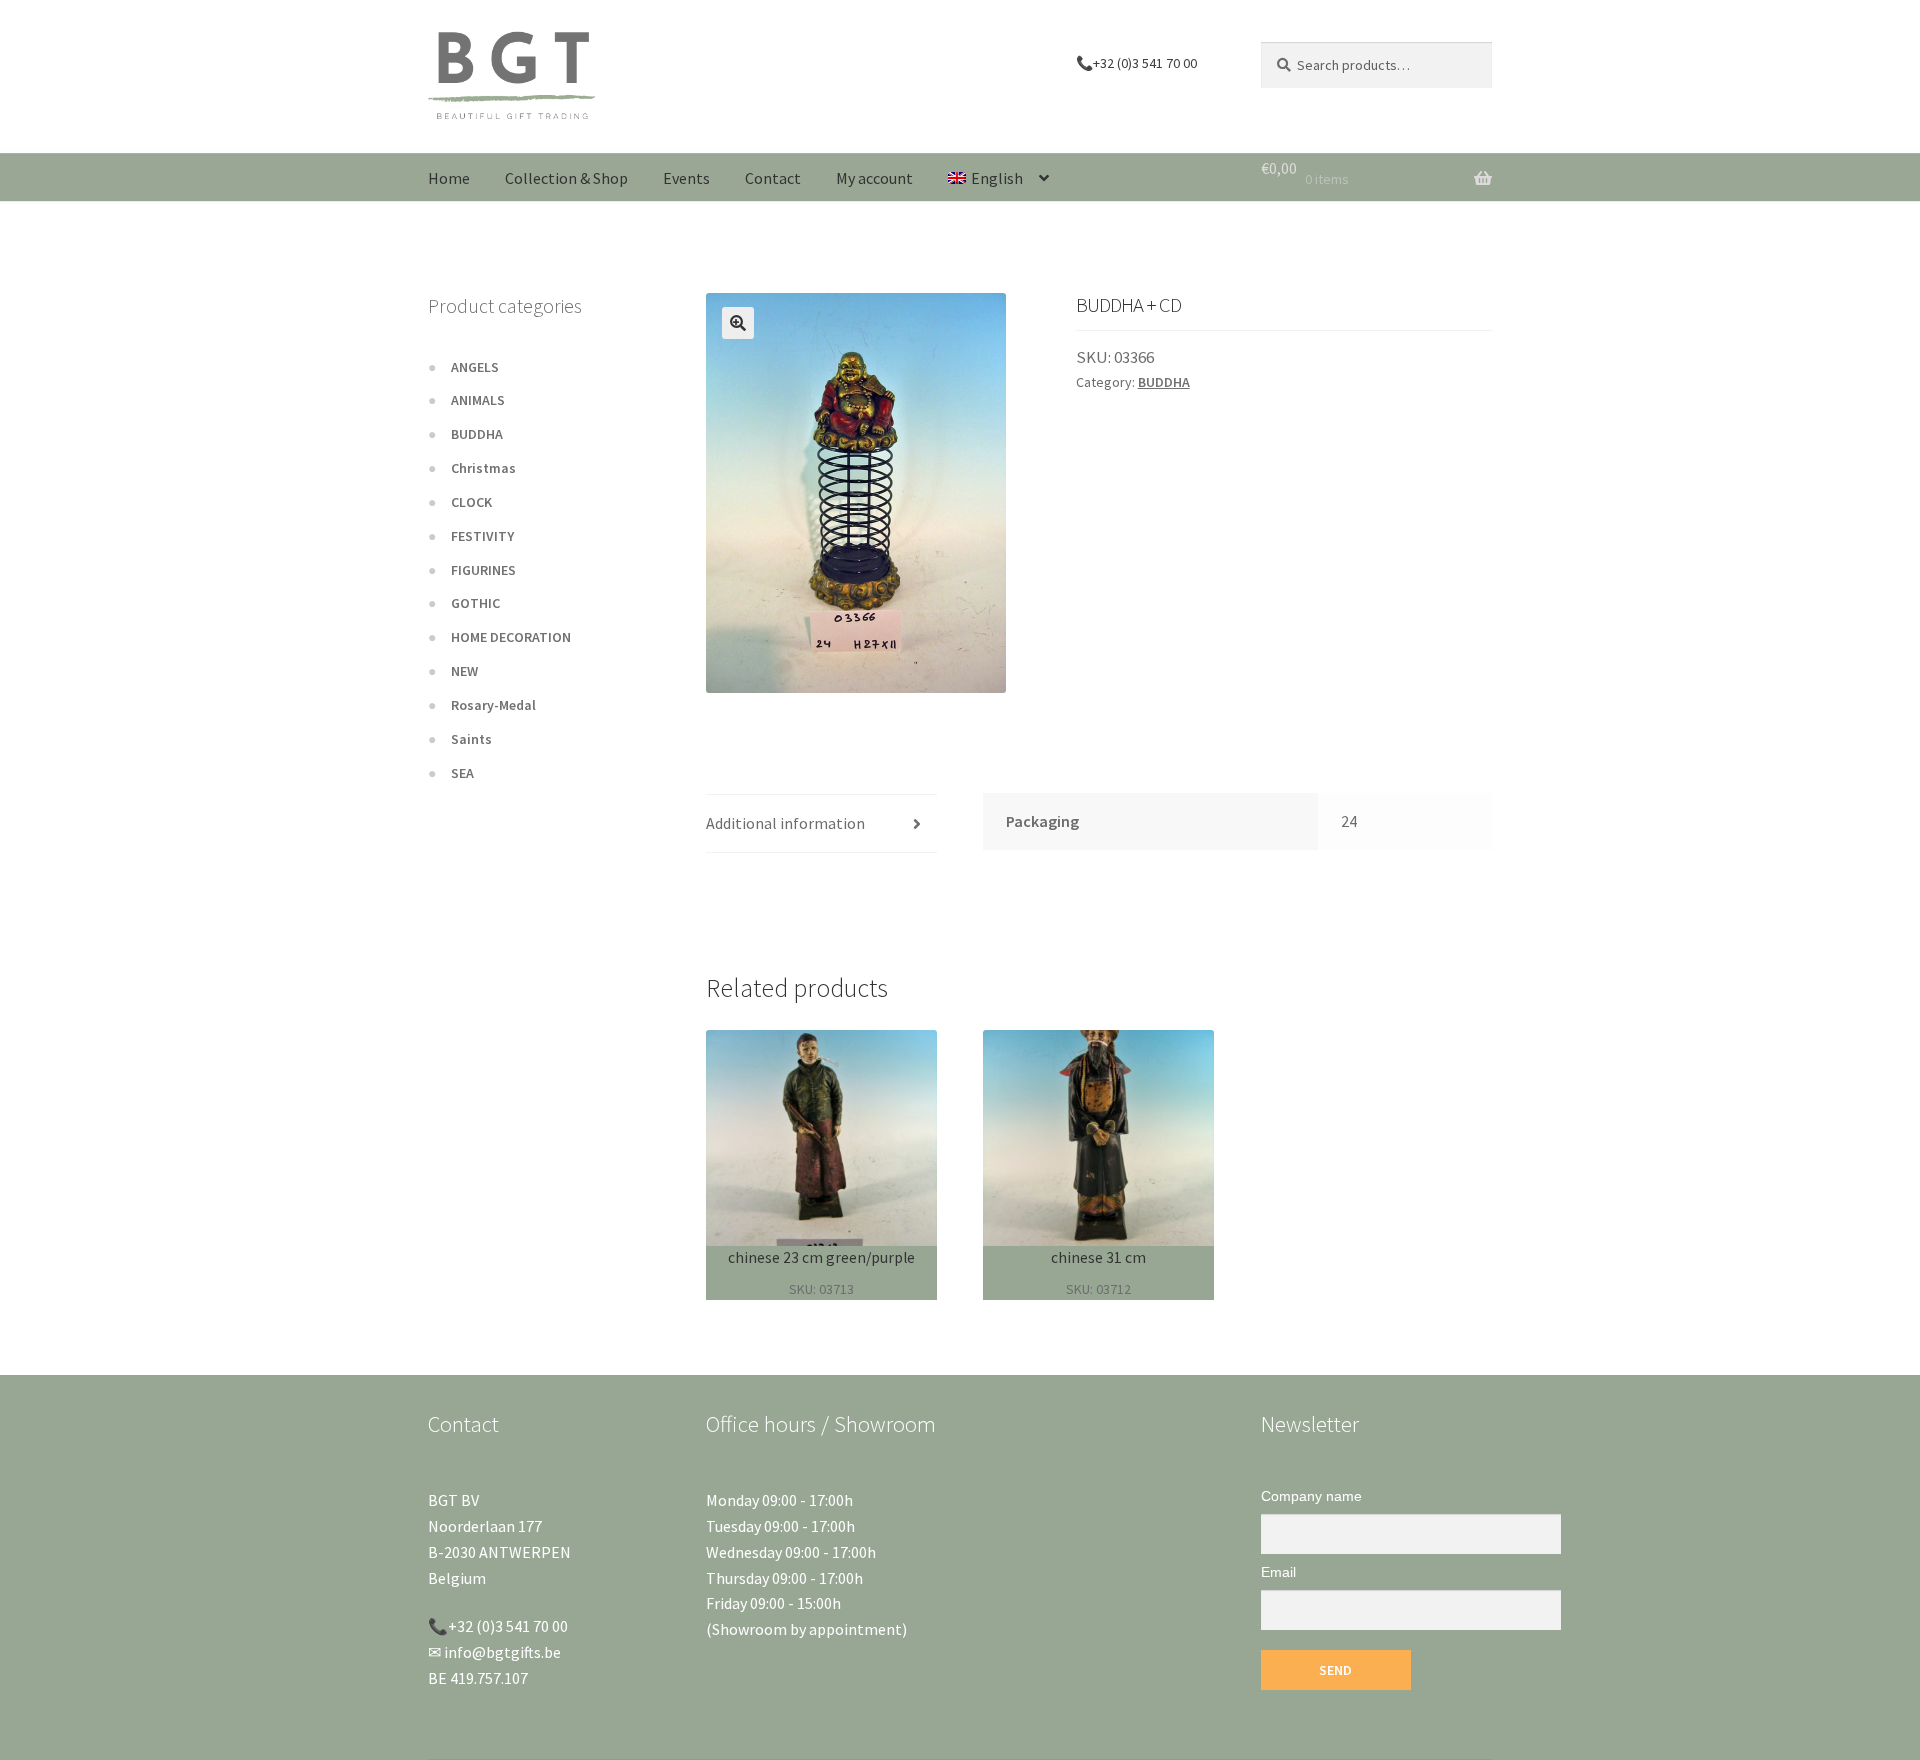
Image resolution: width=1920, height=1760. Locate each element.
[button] (738, 323)
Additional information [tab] (785, 823)
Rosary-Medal (493, 705)
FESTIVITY (482, 536)
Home (449, 178)
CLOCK (471, 502)
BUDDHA (1164, 382)
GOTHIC (475, 603)
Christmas (483, 468)
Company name (1311, 1496)
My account (874, 178)
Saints (471, 739)
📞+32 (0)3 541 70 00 (1136, 63)
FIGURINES (483, 570)
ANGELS (475, 367)
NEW (464, 671)
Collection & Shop (566, 178)
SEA (462, 773)
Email (1278, 1572)
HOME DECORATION (511, 637)
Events (686, 178)
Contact (773, 178)
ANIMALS (478, 400)
